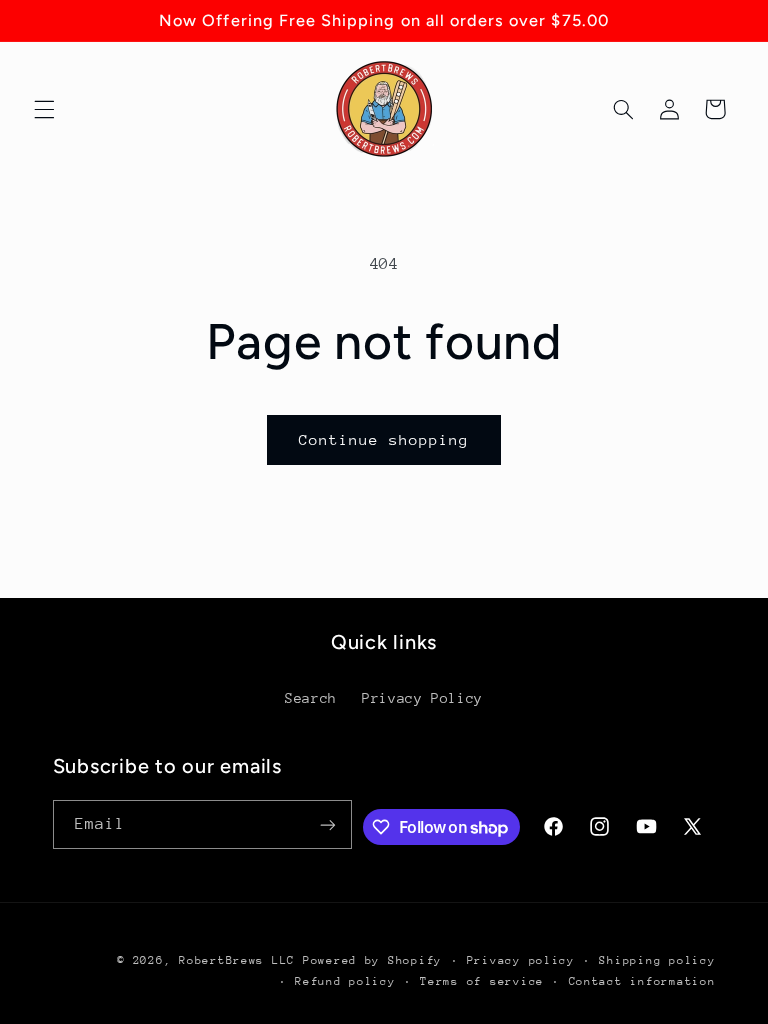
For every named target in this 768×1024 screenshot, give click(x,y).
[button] (44, 109)
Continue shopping (384, 439)
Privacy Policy (422, 698)
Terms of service (482, 981)
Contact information (642, 981)
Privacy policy (521, 960)
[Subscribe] (328, 824)
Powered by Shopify (372, 960)
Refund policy (345, 981)
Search (311, 698)
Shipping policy (657, 960)
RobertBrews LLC (237, 960)
